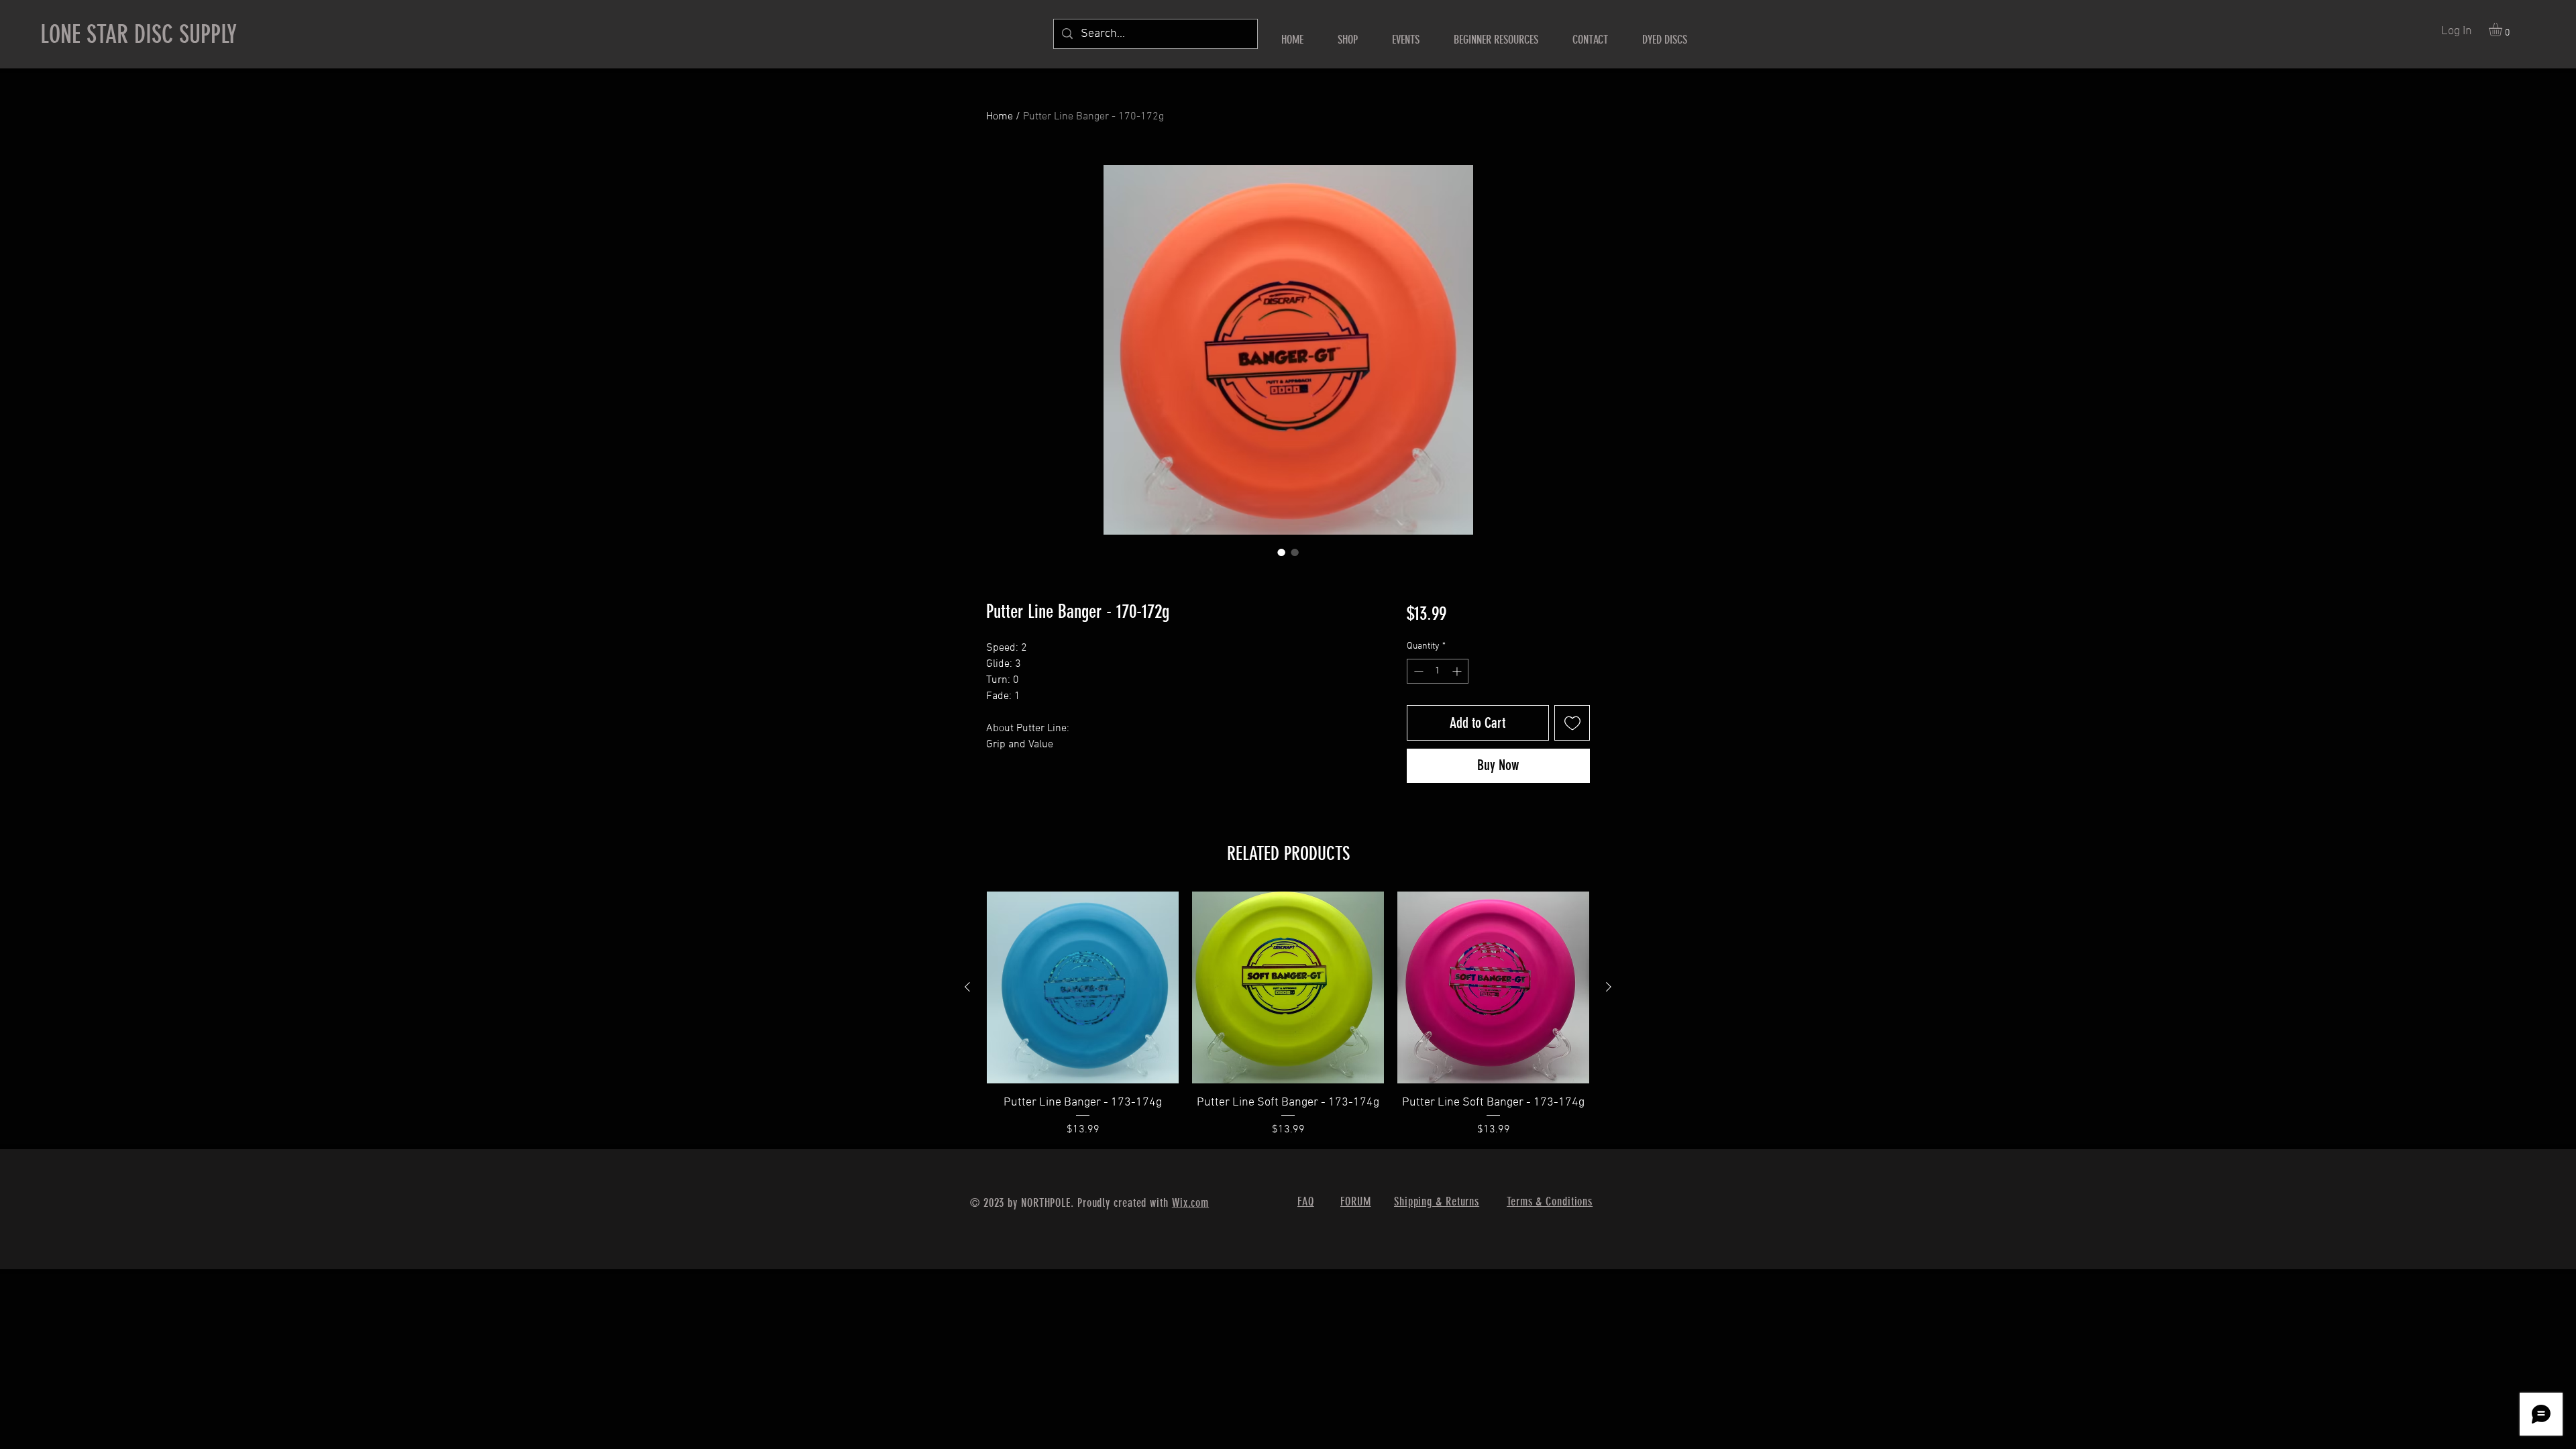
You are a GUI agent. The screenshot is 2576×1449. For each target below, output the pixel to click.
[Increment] (1458, 671)
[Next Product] (1609, 987)
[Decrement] (1417, 671)
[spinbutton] (1438, 671)
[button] (2503, 30)
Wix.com (1190, 1203)
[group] (1288, 1015)
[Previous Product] (967, 987)
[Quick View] (1083, 987)
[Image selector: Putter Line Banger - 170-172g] (1281, 552)
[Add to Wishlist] (1572, 723)
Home (1000, 117)
